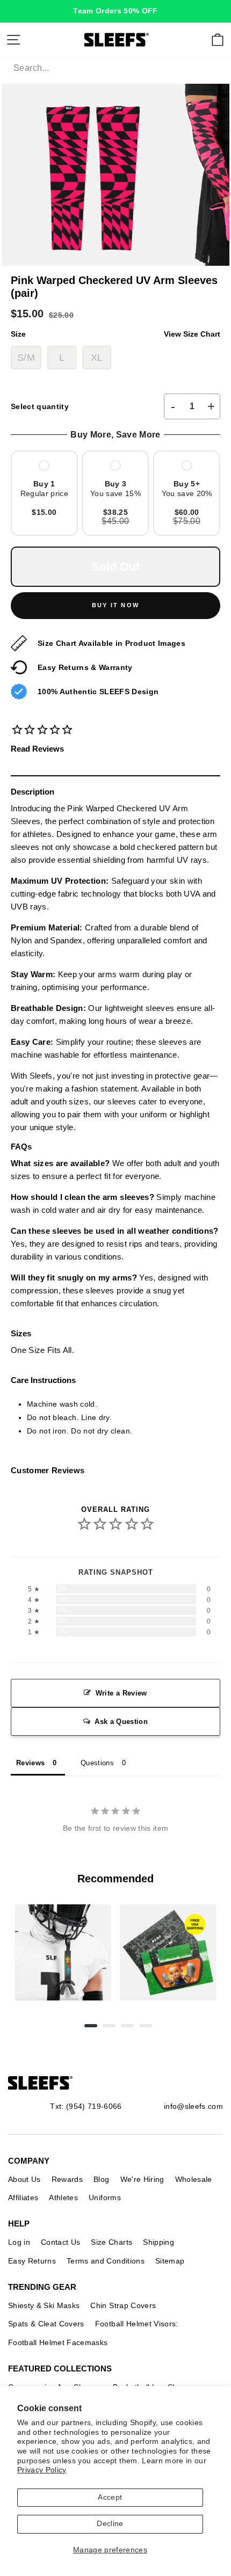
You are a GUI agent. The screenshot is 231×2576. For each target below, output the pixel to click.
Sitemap (170, 2261)
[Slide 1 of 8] (63, 1952)
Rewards (67, 2179)
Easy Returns (32, 2261)
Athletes (63, 2197)
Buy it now (115, 605)
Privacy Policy (42, 2470)
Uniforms (105, 2197)
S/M (26, 358)
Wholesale (194, 2179)
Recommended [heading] (115, 1879)
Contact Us (60, 2242)
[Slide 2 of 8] (168, 1952)
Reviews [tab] (30, 1763)
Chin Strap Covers (123, 2305)
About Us (24, 2179)
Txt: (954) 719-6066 (86, 2106)
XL (97, 358)
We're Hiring (142, 2179)
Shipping (158, 2242)
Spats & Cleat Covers (46, 2324)
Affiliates (23, 2197)
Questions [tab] (97, 1763)
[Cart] (218, 40)
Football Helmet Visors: (137, 2324)
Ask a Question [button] (121, 1722)
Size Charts (111, 2242)
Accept (110, 2497)
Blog (101, 2179)
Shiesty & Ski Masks (44, 2305)
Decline (110, 2524)
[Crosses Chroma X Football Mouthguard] (63, 1952)
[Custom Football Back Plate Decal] (168, 1952)
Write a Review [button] (121, 1693)
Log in (19, 2242)
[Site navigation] (13, 40)
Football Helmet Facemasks (58, 2342)
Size (115, 334)
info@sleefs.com (193, 2106)
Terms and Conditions (106, 2261)
